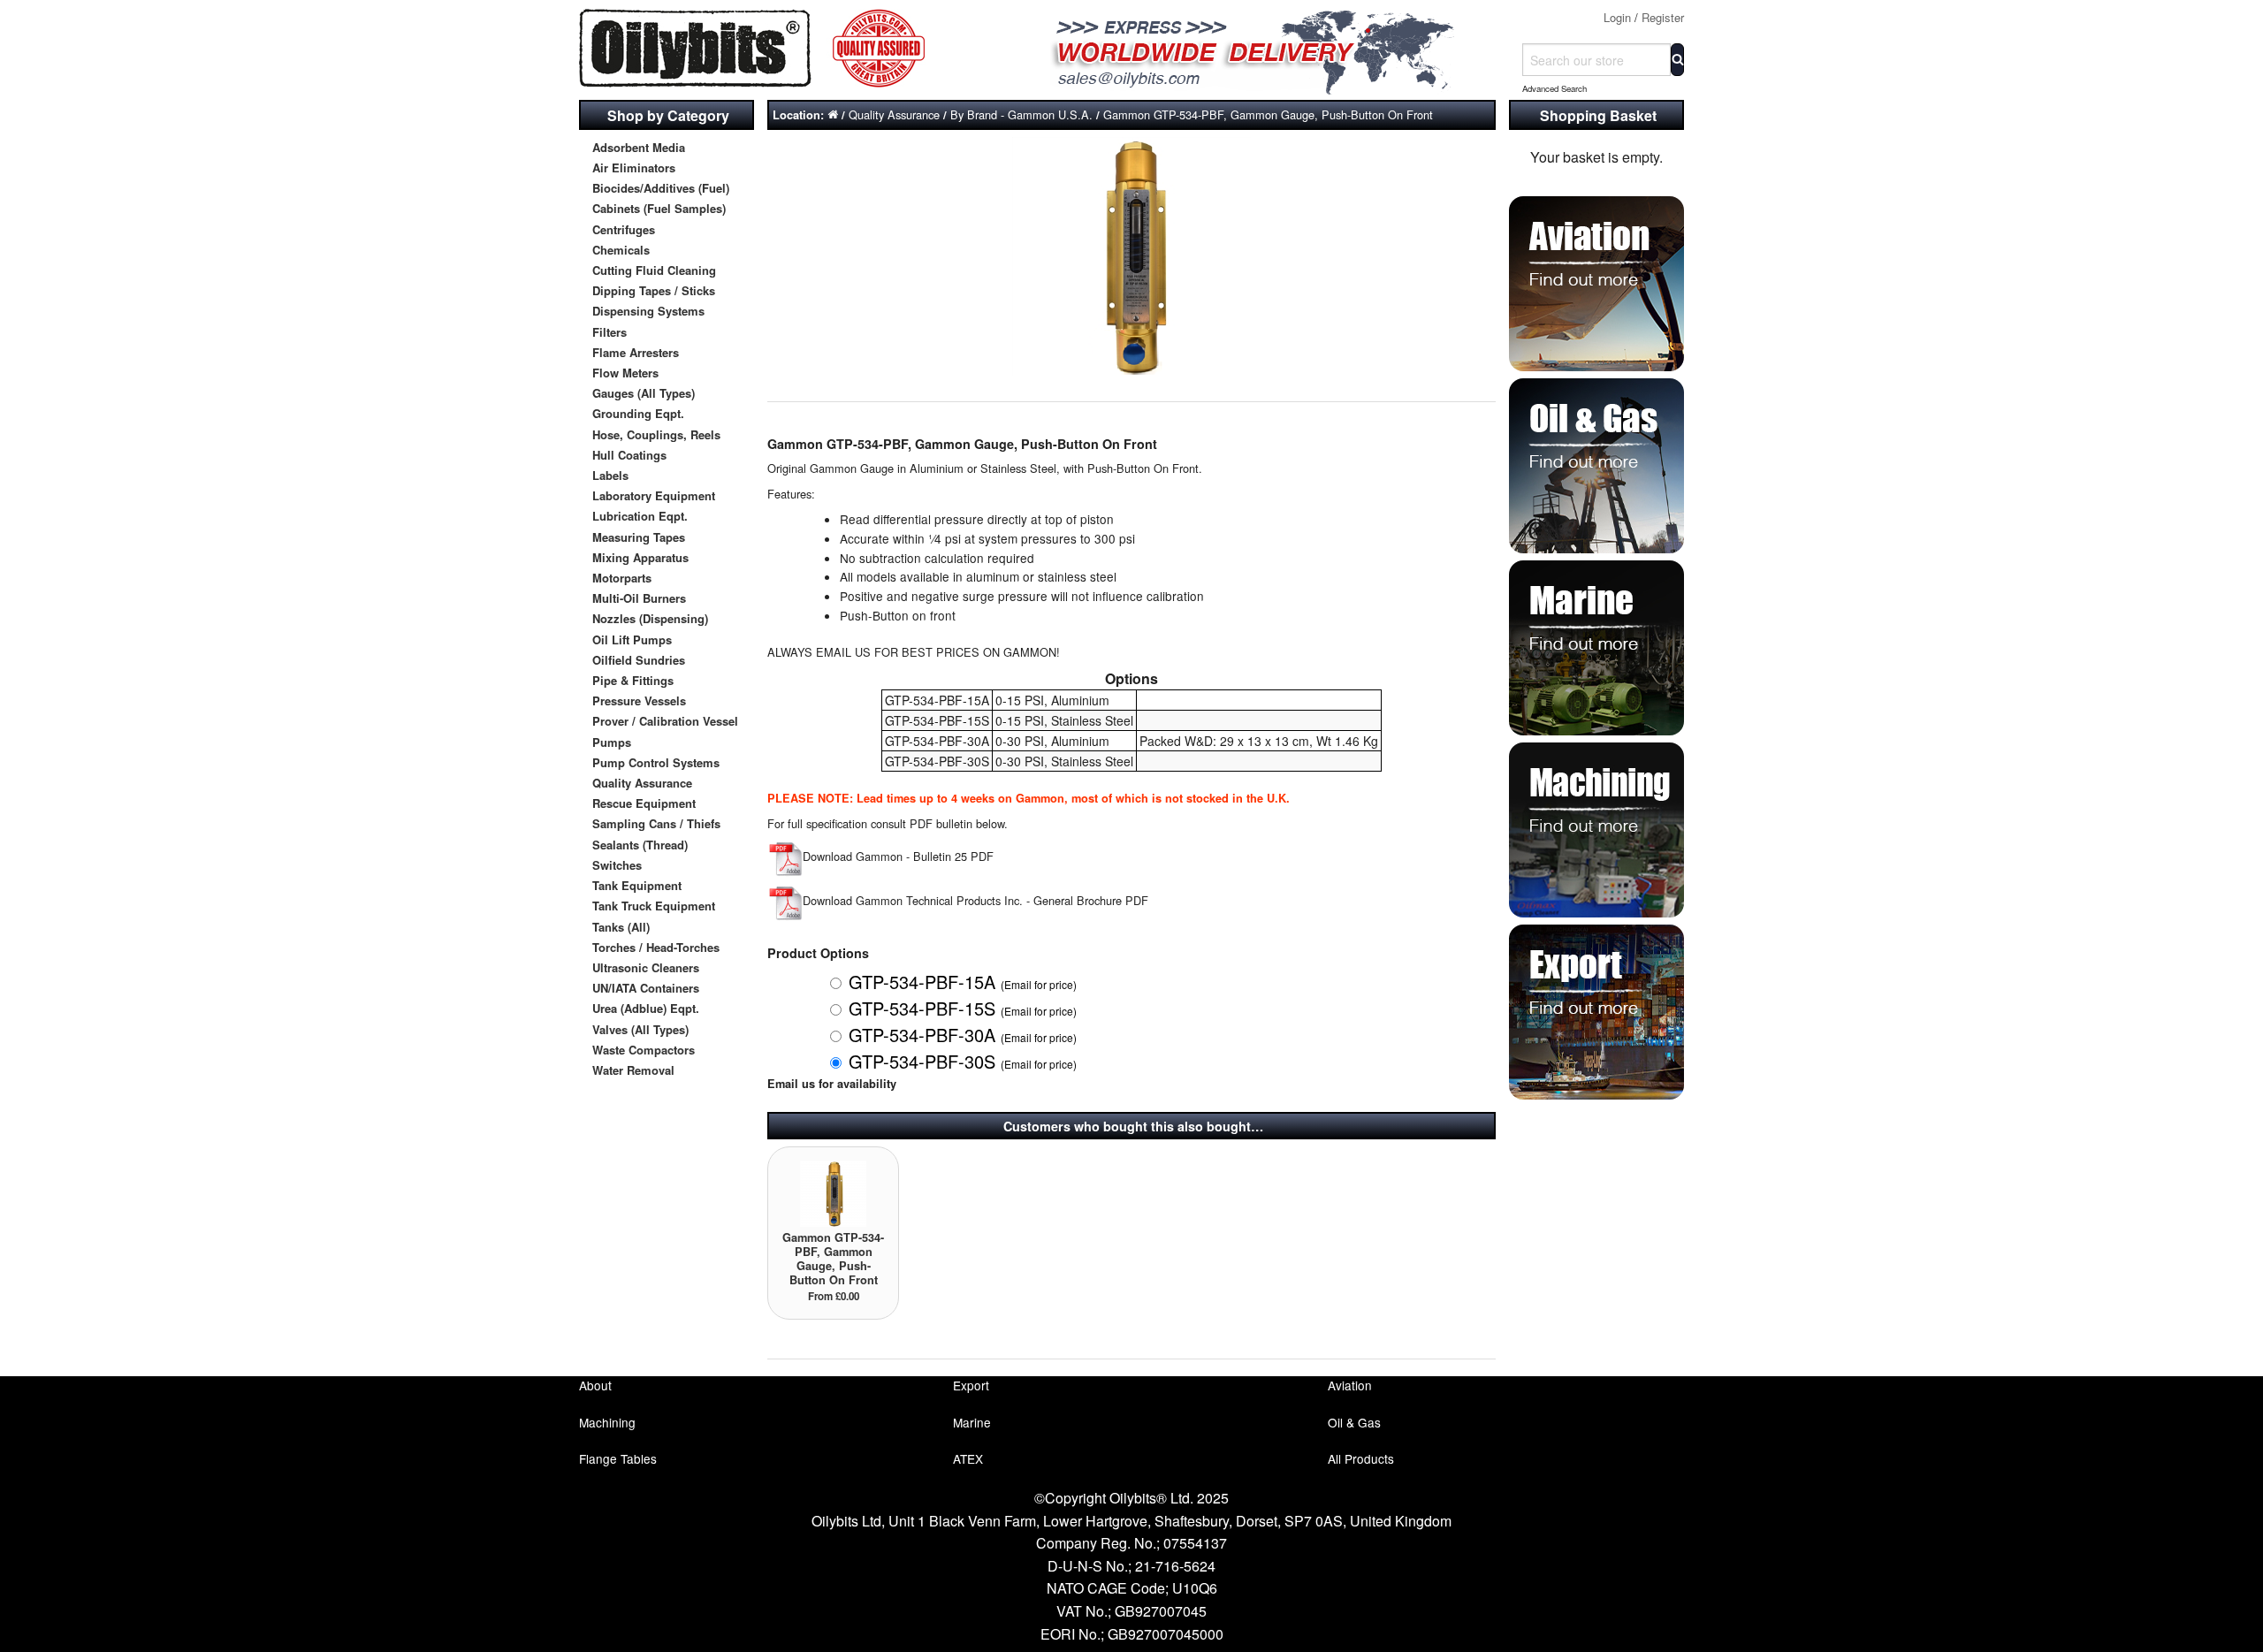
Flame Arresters (636, 352)
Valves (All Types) (640, 1029)
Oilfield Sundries (639, 660)
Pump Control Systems (656, 762)
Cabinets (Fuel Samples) (659, 208)
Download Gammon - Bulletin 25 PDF (898, 856)
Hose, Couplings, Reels (656, 434)
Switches (617, 865)
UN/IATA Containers (646, 988)
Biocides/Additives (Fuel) (661, 188)
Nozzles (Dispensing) (650, 618)
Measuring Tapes (639, 537)
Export (971, 1385)
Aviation (1350, 1385)
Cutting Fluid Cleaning (654, 270)
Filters (610, 332)
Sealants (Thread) (640, 845)
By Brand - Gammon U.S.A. (1021, 114)
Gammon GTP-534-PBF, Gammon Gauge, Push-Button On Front (1268, 114)
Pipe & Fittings (633, 680)
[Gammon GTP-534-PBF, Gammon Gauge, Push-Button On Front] (833, 1192)
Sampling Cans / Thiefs (656, 823)
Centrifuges (624, 229)
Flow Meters (625, 373)
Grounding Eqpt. (638, 413)
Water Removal (633, 1070)
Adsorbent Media (639, 147)
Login (1617, 17)
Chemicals (621, 250)
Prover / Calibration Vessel (665, 721)
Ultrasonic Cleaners (646, 967)
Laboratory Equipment (654, 495)
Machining (607, 1422)
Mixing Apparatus (640, 557)
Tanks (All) (621, 927)
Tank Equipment (637, 885)
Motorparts (622, 578)
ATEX (968, 1458)
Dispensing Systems (648, 311)
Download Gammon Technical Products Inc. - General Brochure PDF (975, 900)
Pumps (612, 742)
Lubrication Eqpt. (640, 516)
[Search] (1677, 60)
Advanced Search (1554, 88)
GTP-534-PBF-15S (963, 1008)
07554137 (1195, 1543)
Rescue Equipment (644, 803)
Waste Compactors (644, 1050)
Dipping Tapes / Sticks (654, 290)
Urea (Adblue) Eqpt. (646, 1008)
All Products (1361, 1458)
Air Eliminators (634, 167)
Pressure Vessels (639, 700)
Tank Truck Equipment (654, 906)
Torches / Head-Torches (656, 947)
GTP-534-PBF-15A (963, 982)
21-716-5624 (1175, 1566)
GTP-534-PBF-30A (963, 1035)
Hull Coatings (629, 455)
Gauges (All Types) (644, 393)
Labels (610, 475)
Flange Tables (618, 1458)
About (595, 1385)
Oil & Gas (1354, 1422)
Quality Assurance (642, 783)
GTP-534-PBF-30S (963, 1061)
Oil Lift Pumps (632, 639)
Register (1663, 17)
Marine (972, 1422)
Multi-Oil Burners (639, 598)
